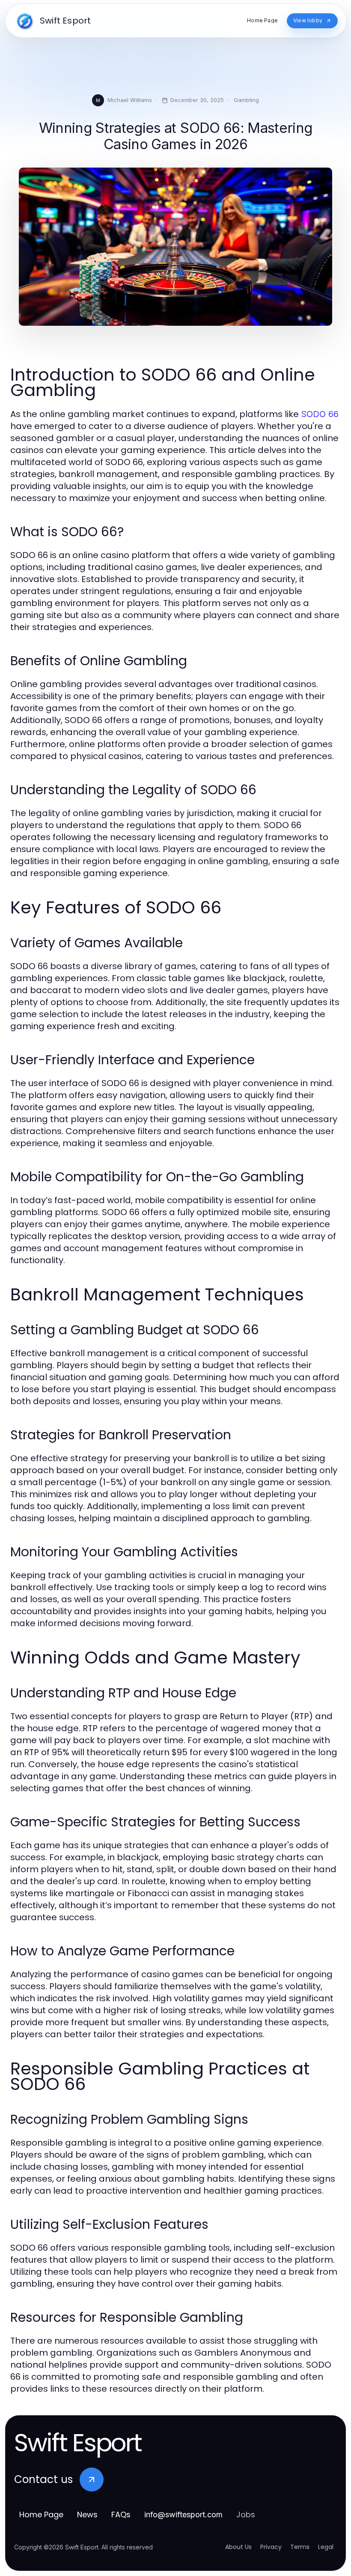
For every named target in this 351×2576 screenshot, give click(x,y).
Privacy (271, 2547)
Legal (326, 2547)
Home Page (41, 2514)
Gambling (246, 100)
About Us (238, 2547)
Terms (300, 2547)
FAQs (121, 2514)
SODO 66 (320, 414)
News (87, 2514)
